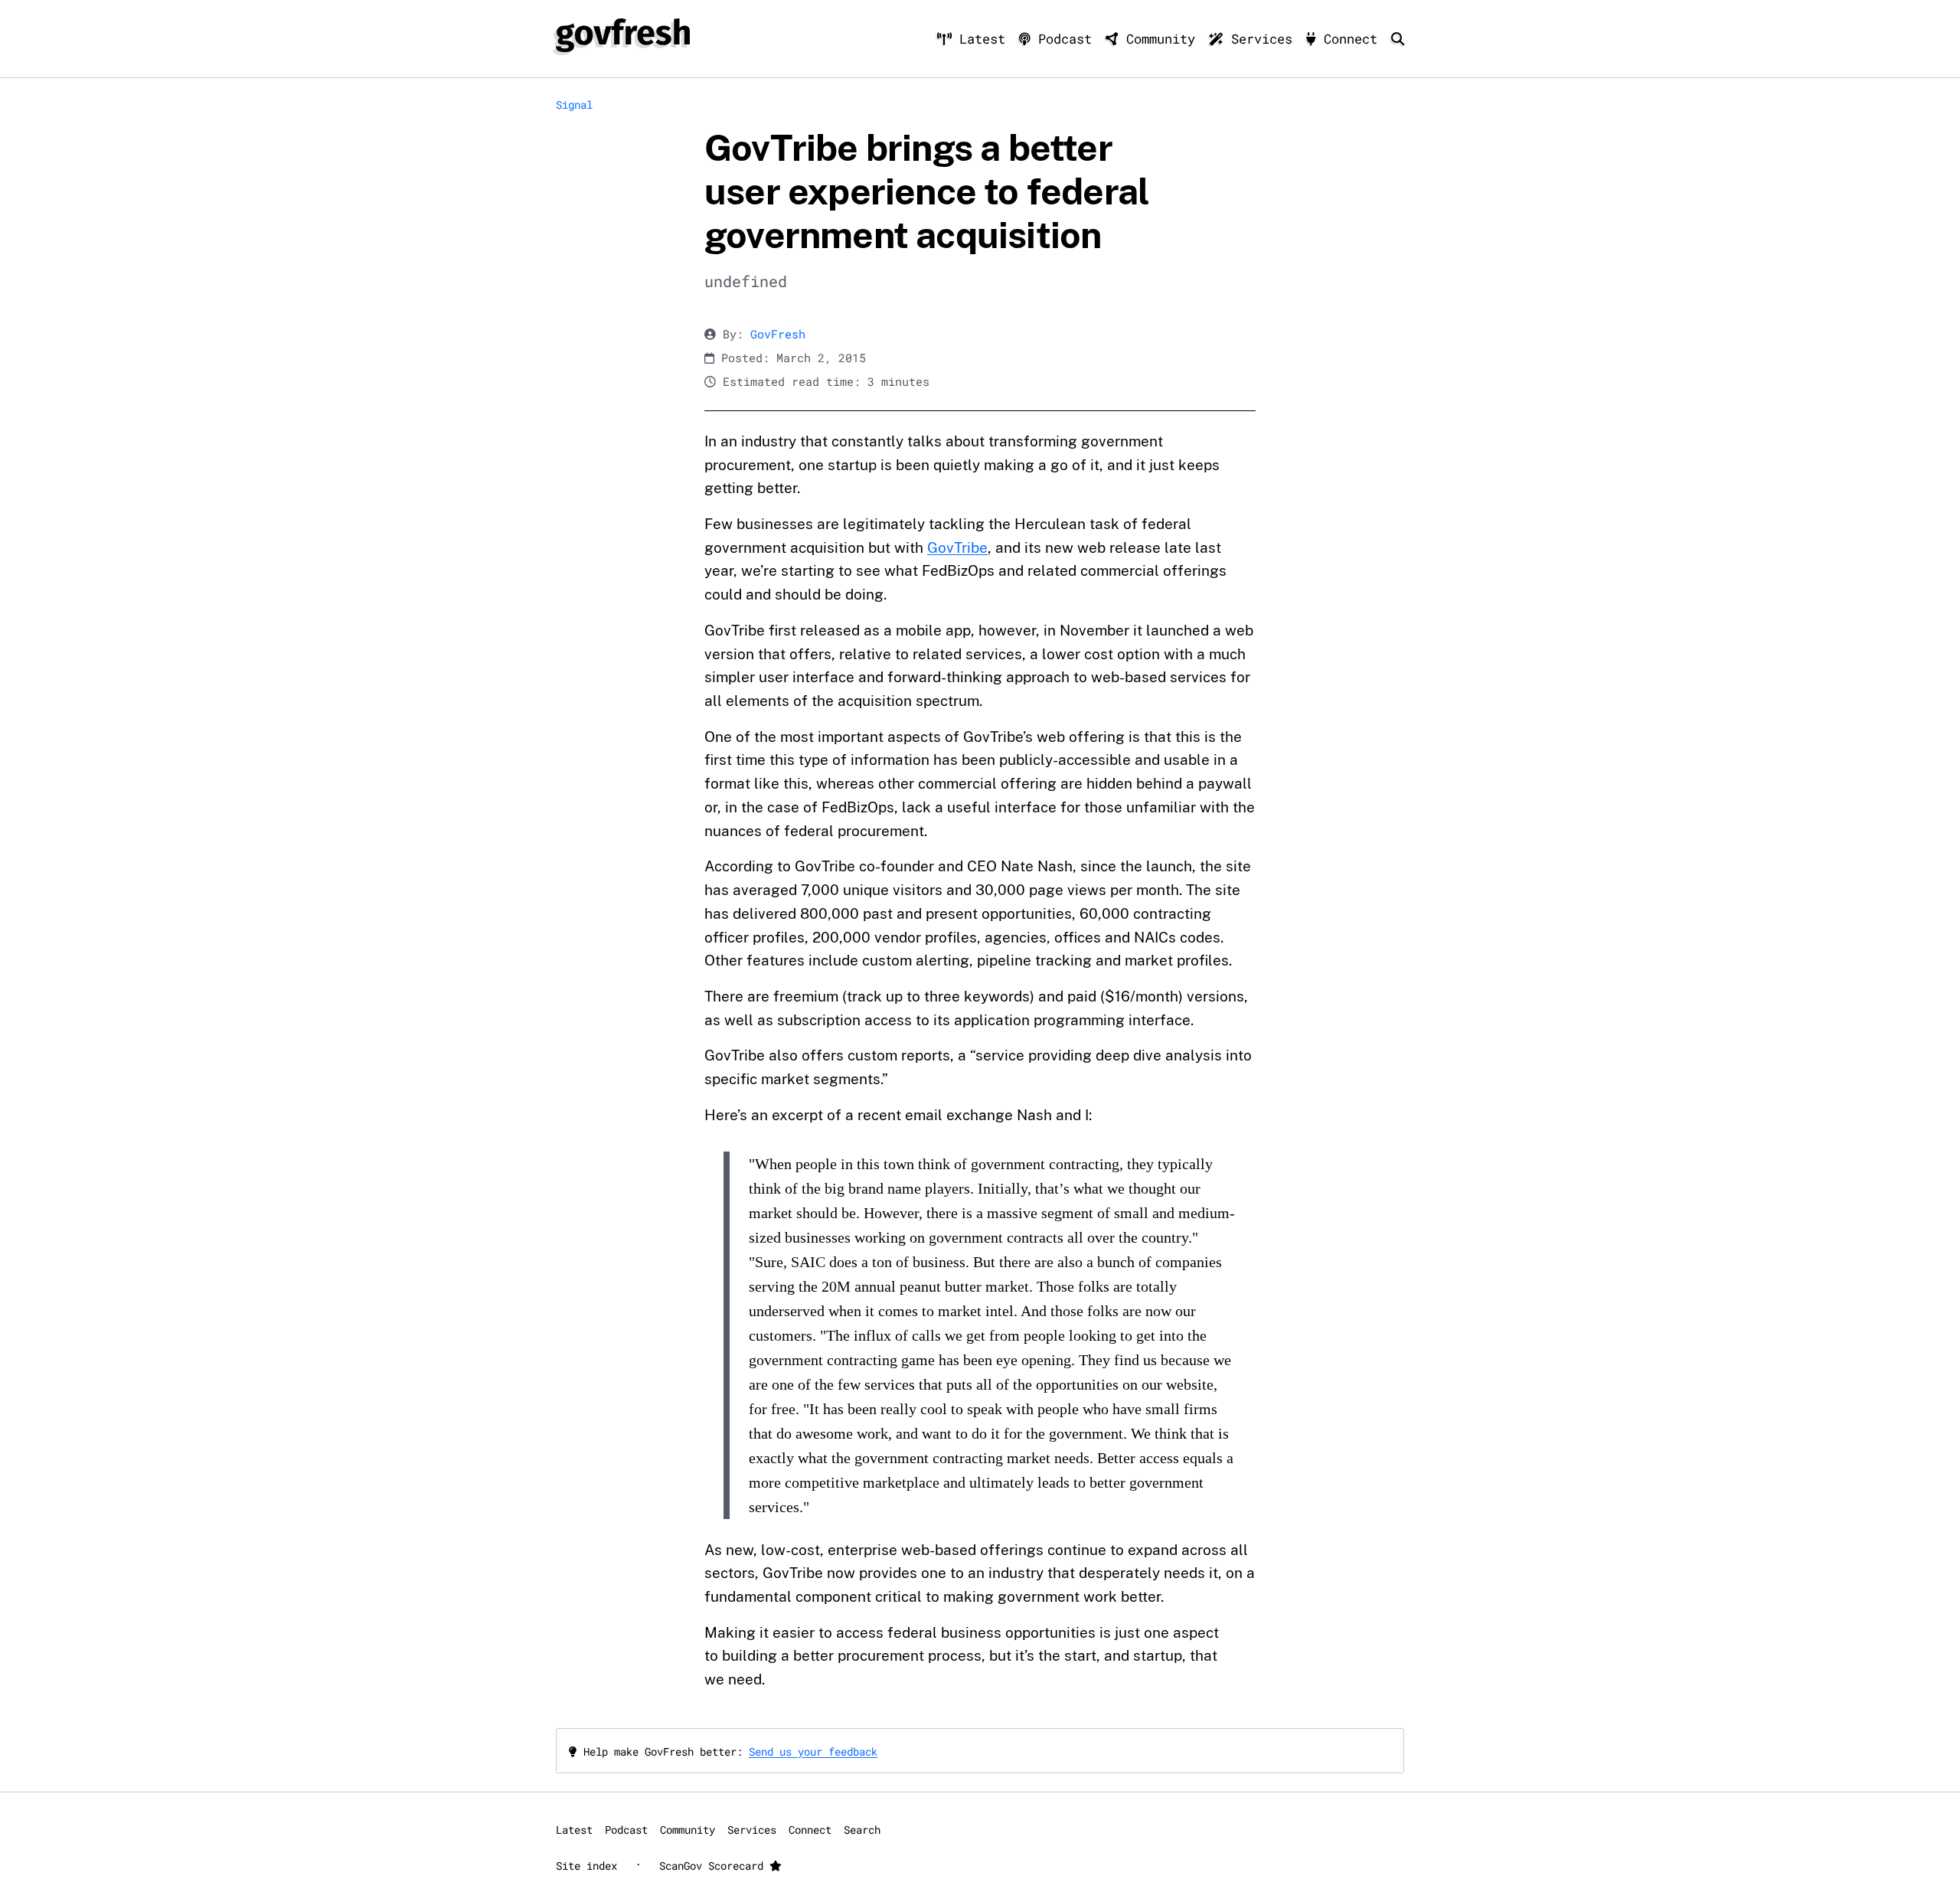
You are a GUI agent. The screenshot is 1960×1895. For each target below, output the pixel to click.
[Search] (1398, 39)
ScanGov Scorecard (714, 1866)
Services (1262, 39)
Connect (1351, 39)
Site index (586, 1866)
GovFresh (778, 334)
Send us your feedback (813, 1751)
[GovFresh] (623, 35)
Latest (982, 39)
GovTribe (957, 547)
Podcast (1065, 39)
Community (1161, 39)
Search (862, 1830)
